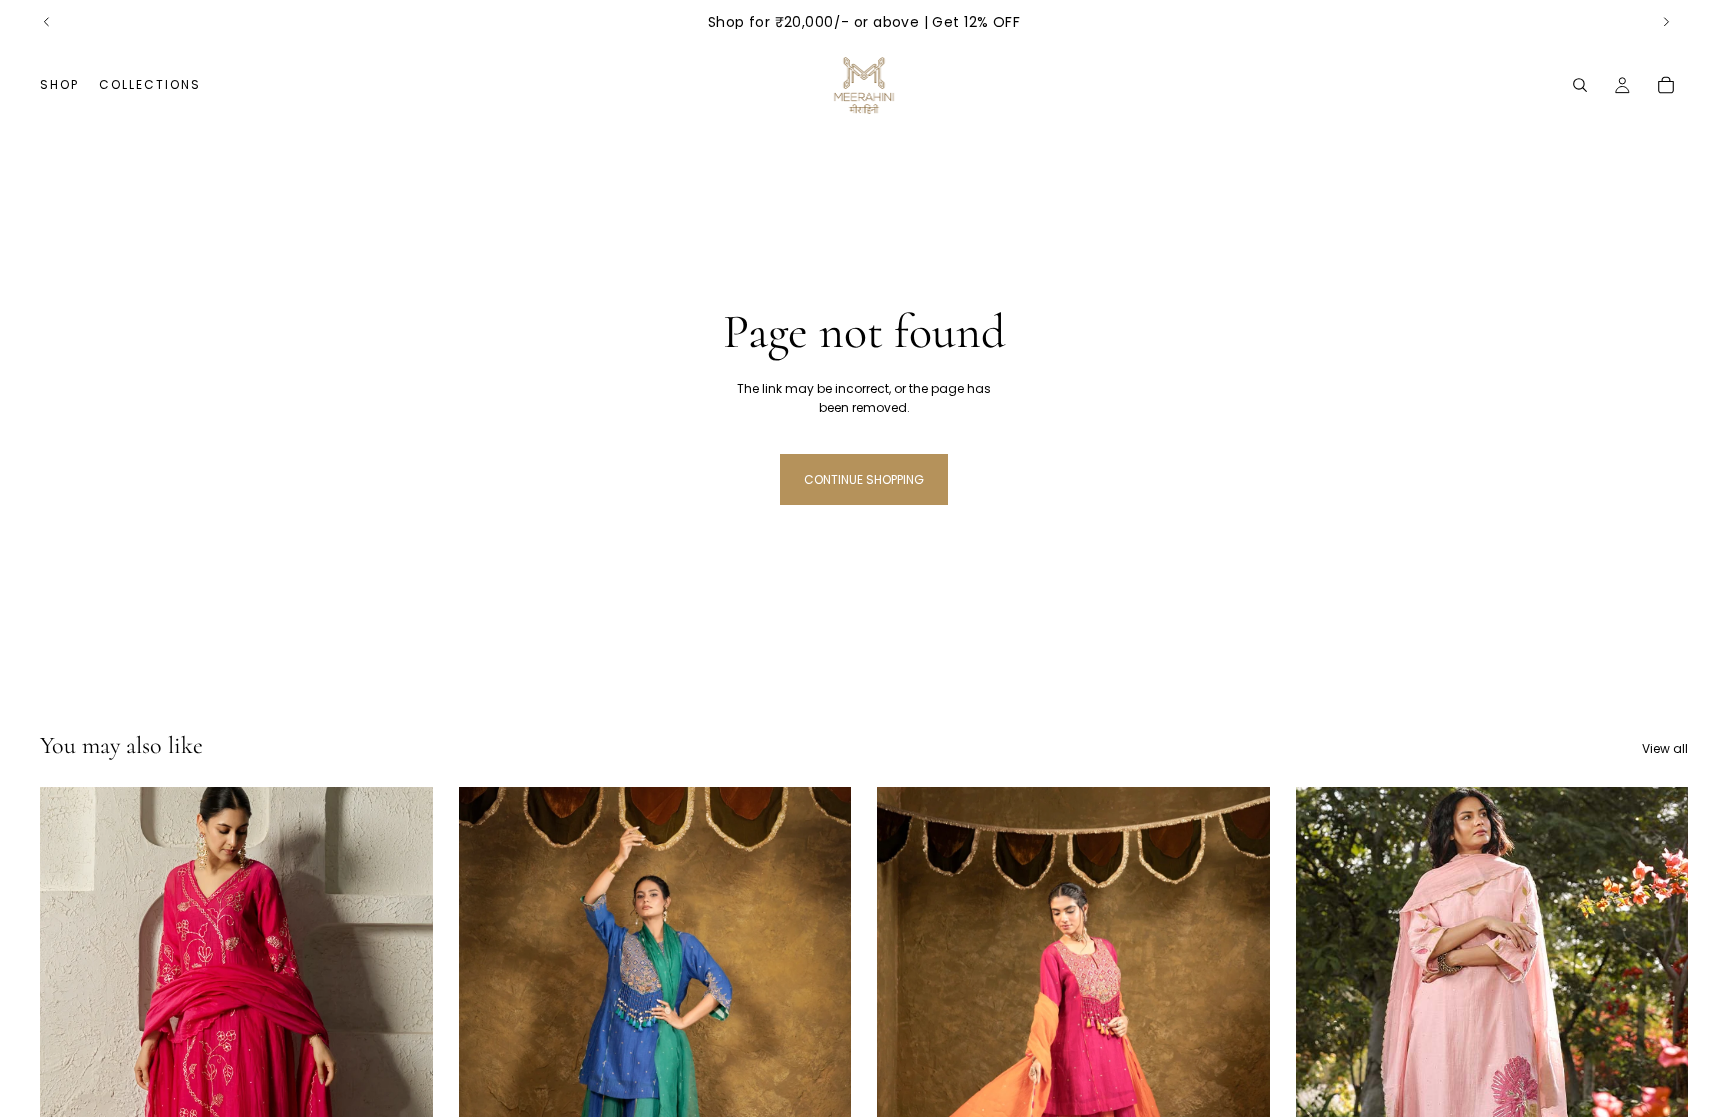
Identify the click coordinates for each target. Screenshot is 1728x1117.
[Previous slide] (47, 22)
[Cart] (1666, 85)
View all (1665, 748)
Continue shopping (864, 479)
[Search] (1580, 85)
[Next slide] (1666, 22)
